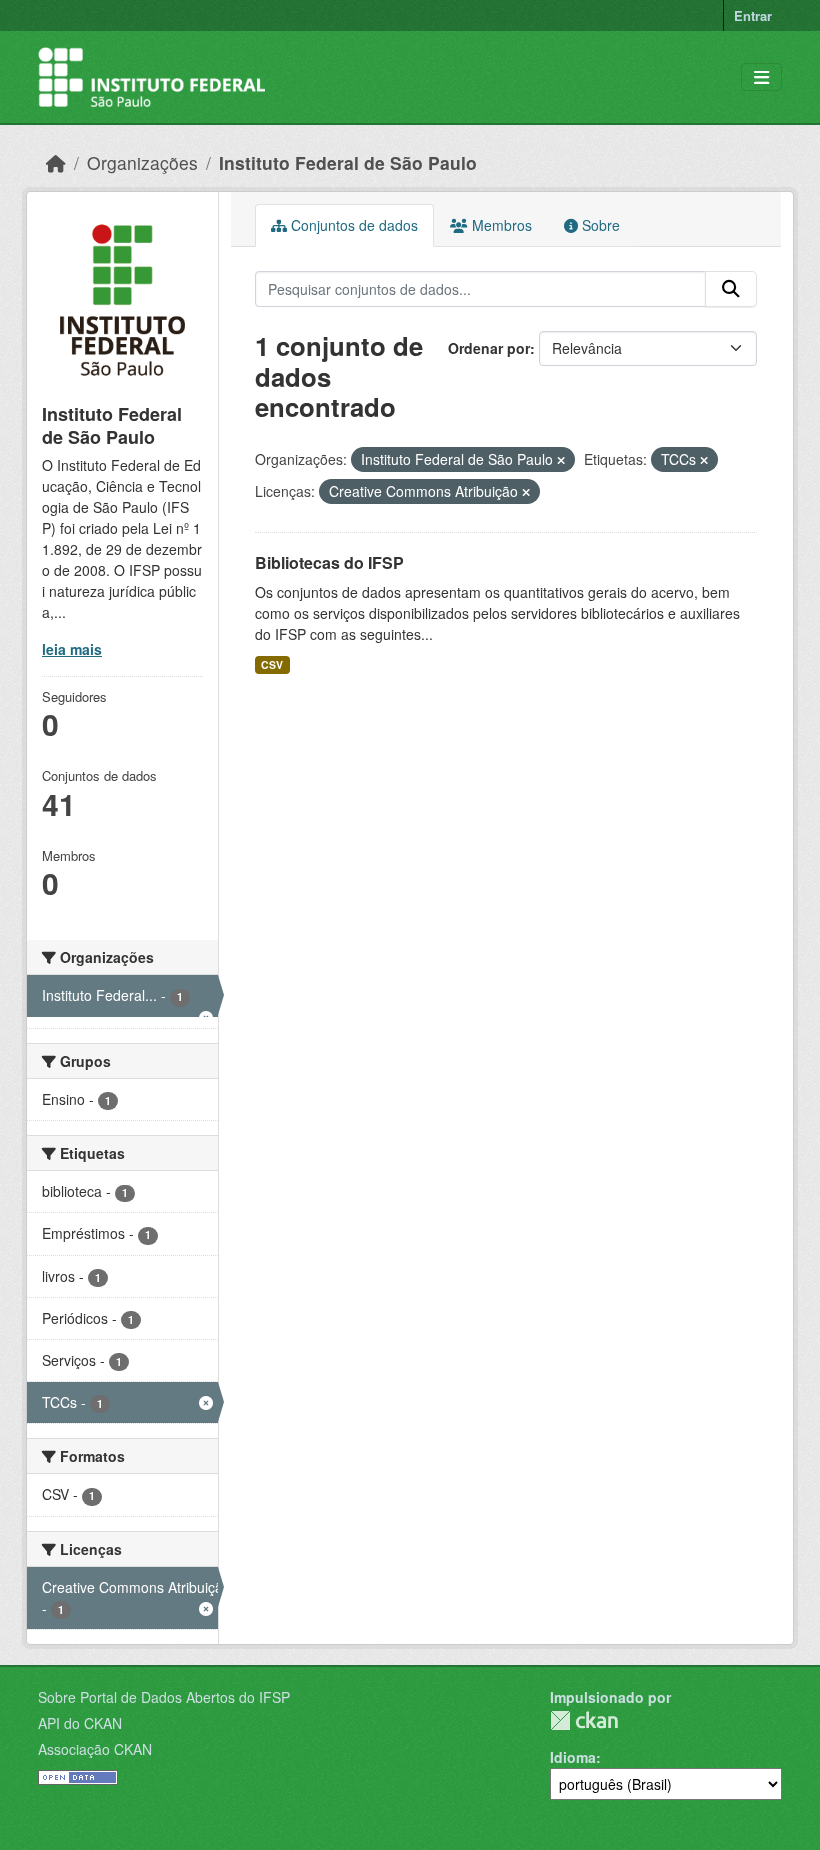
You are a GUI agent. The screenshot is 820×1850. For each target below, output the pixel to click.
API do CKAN (80, 1723)
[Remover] (561, 460)
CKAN (584, 1720)
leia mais (72, 649)
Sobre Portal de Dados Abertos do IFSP (164, 1697)
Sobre (599, 225)
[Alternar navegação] (761, 77)
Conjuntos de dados (352, 225)
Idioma (573, 1757)
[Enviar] (731, 289)
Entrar (753, 15)
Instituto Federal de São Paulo (348, 162)
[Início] (56, 162)
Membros (500, 225)
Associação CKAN (95, 1749)
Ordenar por (489, 348)
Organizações (142, 162)
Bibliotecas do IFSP (329, 562)
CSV (272, 664)
